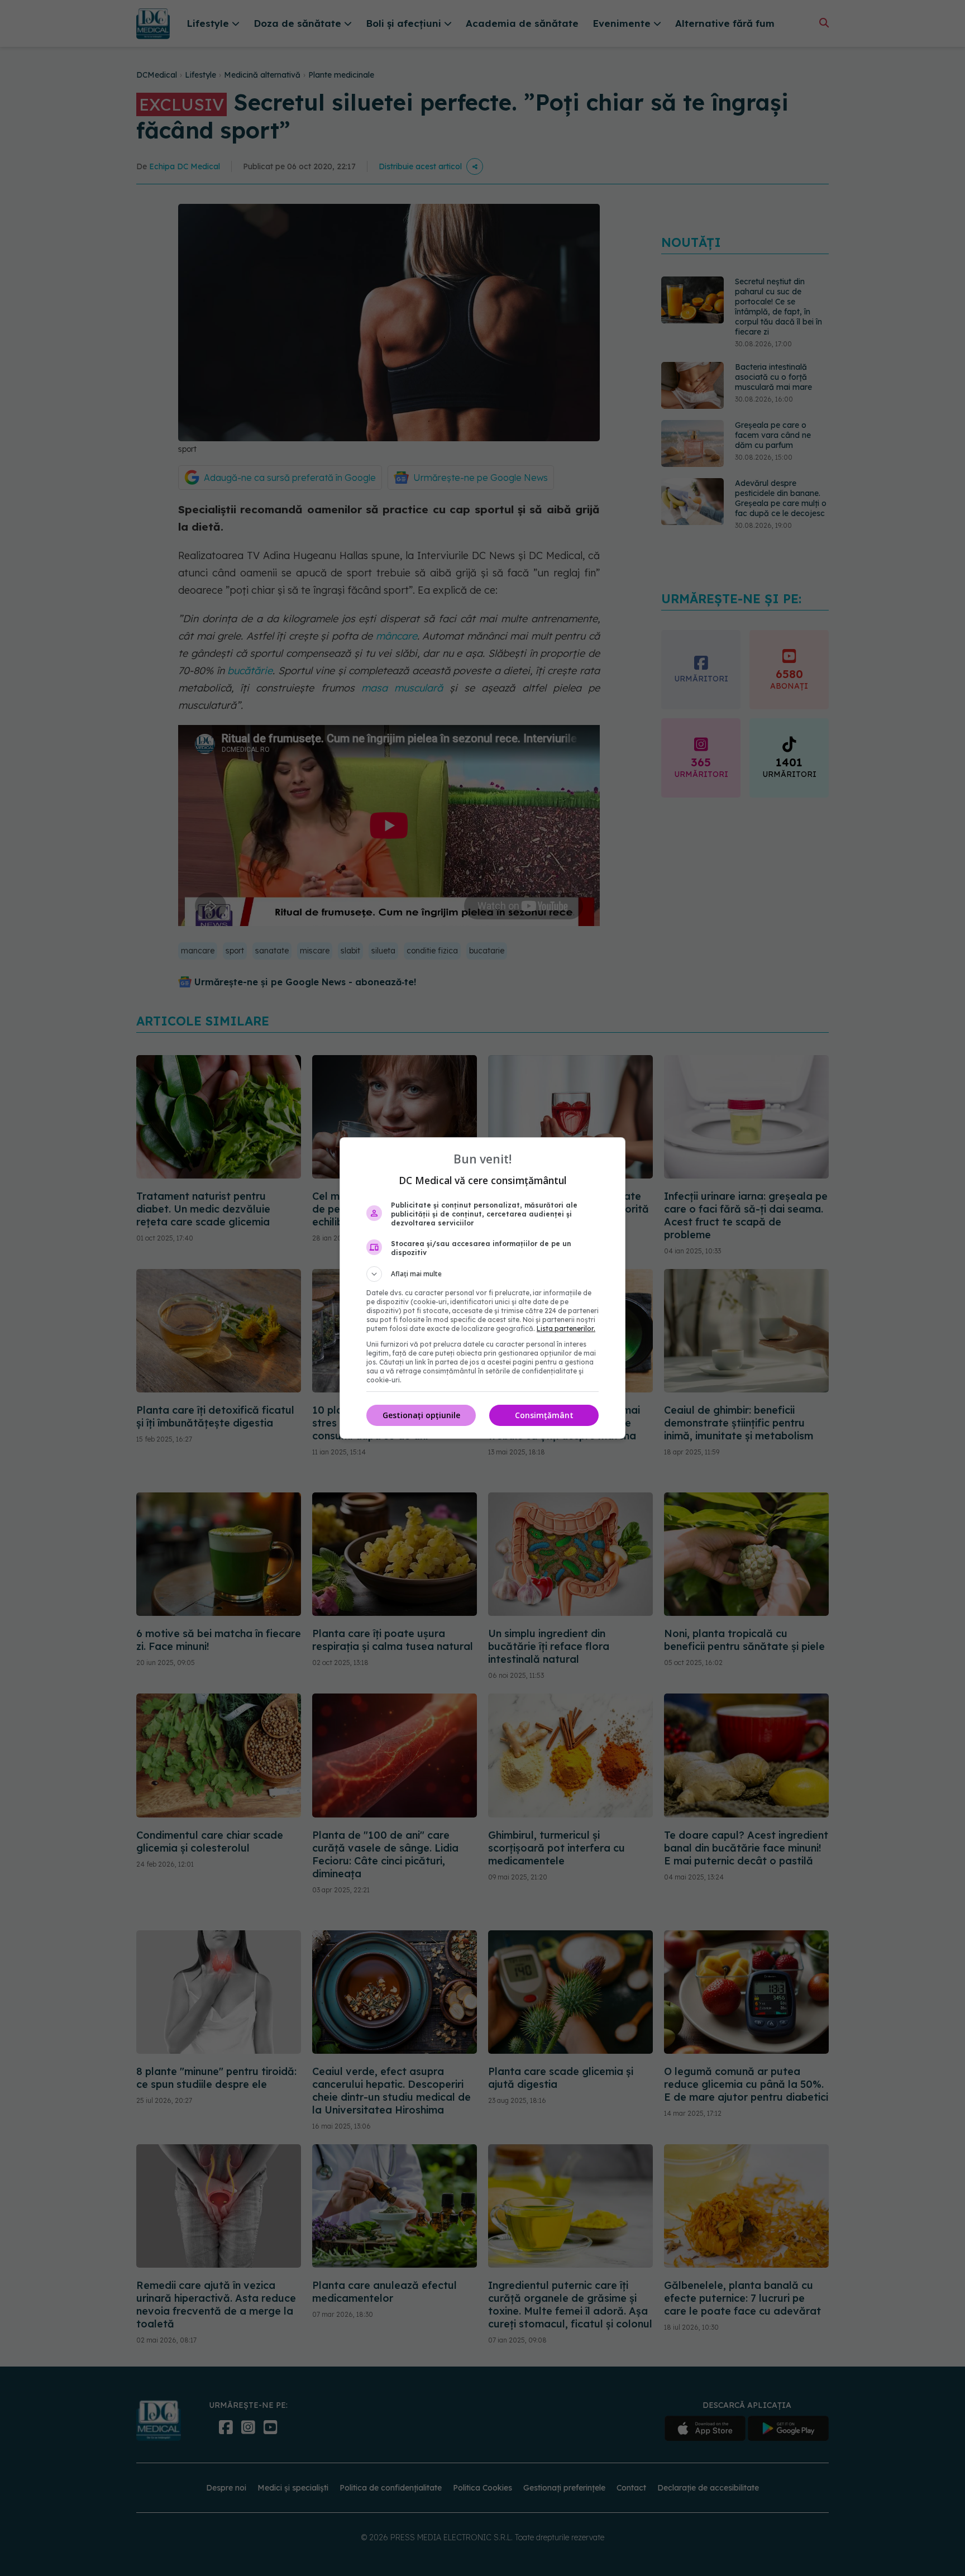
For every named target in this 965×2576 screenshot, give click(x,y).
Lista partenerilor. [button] (566, 1328)
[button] (482, 1274)
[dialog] (482, 1288)
